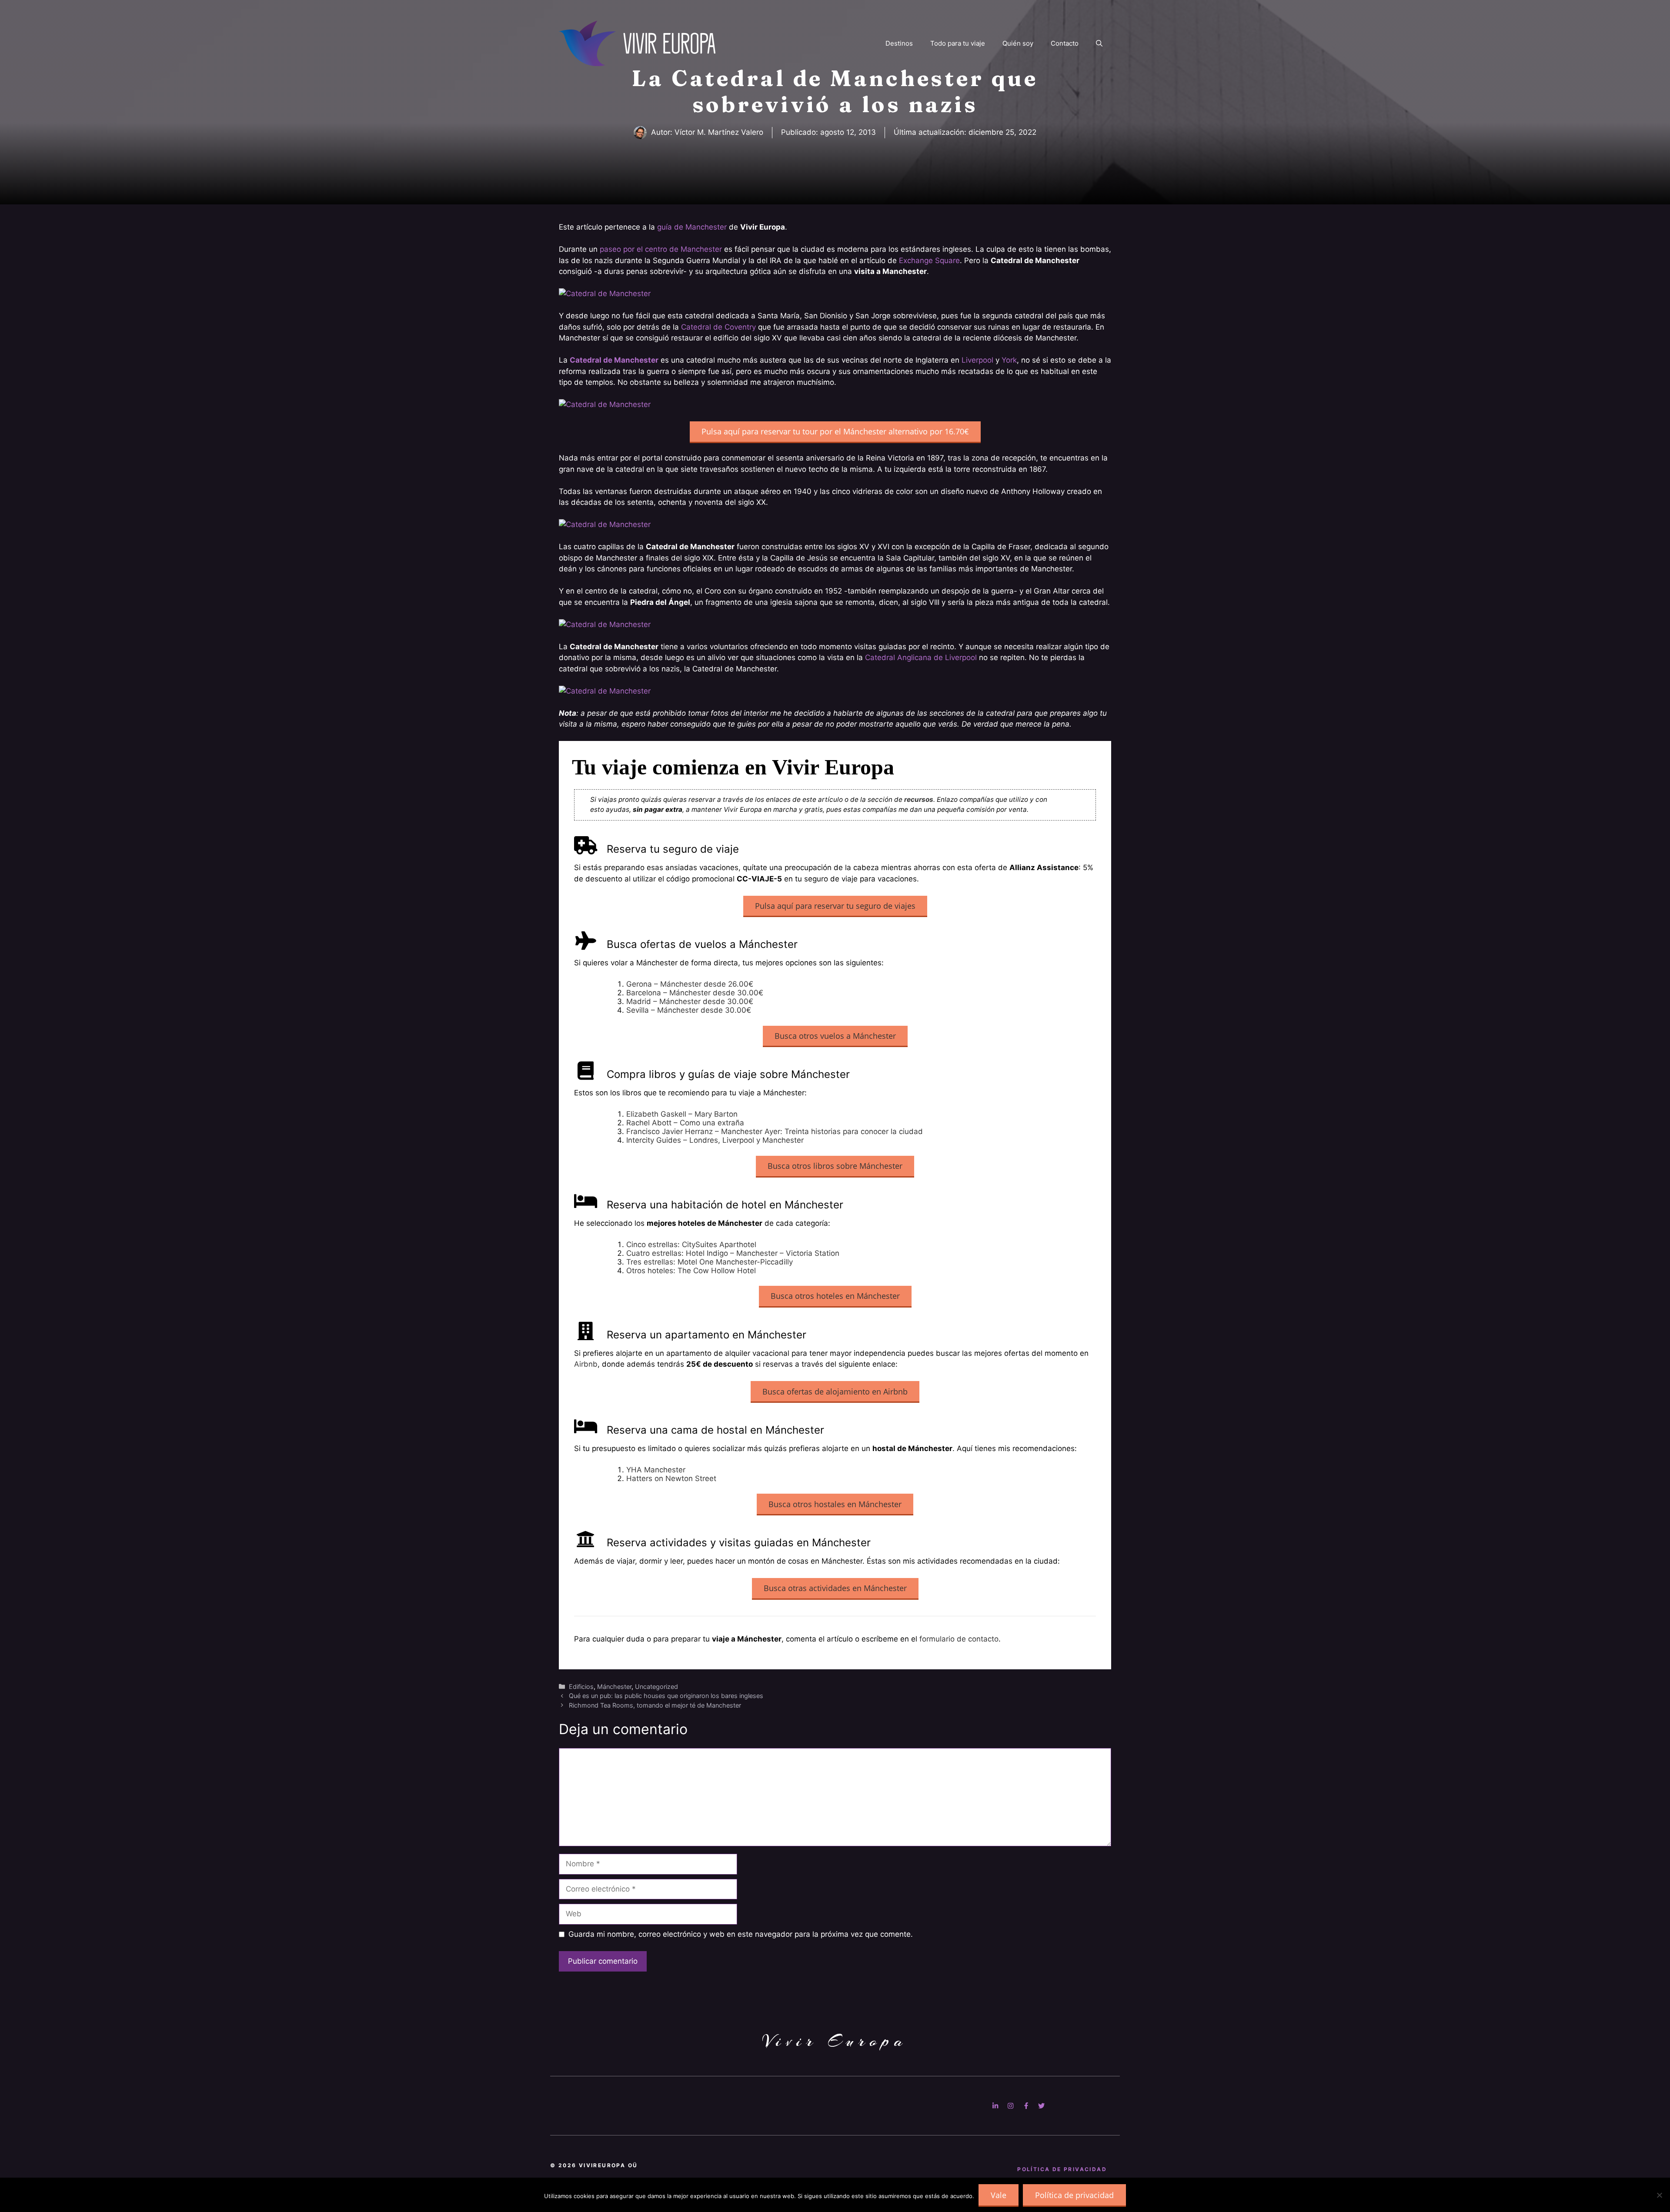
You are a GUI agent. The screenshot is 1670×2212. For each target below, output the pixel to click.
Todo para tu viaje (958, 43)
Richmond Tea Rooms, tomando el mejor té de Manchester (655, 1705)
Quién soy (1018, 43)
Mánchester (614, 1687)
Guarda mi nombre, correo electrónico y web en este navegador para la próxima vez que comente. (741, 1934)
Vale (999, 2195)
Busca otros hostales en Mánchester (835, 1504)
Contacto (1065, 43)
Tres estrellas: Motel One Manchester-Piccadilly (710, 1262)
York (1009, 360)
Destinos (899, 43)
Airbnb (586, 1364)
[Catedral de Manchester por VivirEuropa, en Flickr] (605, 294)
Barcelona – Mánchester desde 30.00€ (695, 993)
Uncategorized (656, 1687)
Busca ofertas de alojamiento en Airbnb (835, 1391)
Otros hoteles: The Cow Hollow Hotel (691, 1271)
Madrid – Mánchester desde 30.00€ (690, 1001)
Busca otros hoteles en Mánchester (835, 1296)
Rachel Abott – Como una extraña (685, 1123)
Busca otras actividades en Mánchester (835, 1588)
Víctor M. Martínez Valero (719, 132)
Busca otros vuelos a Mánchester (835, 1036)
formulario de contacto (959, 1639)
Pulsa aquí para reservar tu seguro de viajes (835, 906)
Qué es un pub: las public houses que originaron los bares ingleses (666, 1696)
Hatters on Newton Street (671, 1478)
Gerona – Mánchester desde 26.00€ (690, 984)
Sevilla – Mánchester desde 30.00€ (689, 1010)
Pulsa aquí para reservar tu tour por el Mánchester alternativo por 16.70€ (835, 431)
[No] (1659, 2195)
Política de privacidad (1074, 2195)
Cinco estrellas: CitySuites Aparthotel (691, 1244)
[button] (1099, 43)
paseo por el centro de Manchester (661, 249)
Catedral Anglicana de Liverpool (921, 657)
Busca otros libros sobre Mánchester (835, 1166)
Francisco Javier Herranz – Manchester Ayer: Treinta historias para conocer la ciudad (775, 1131)
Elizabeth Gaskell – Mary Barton (682, 1114)
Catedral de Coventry (718, 327)
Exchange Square (929, 260)
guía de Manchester (692, 227)
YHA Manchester (656, 1470)
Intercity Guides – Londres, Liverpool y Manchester (715, 1140)
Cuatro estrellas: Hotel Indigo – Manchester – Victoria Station (733, 1253)
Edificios (581, 1687)
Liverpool (977, 360)
